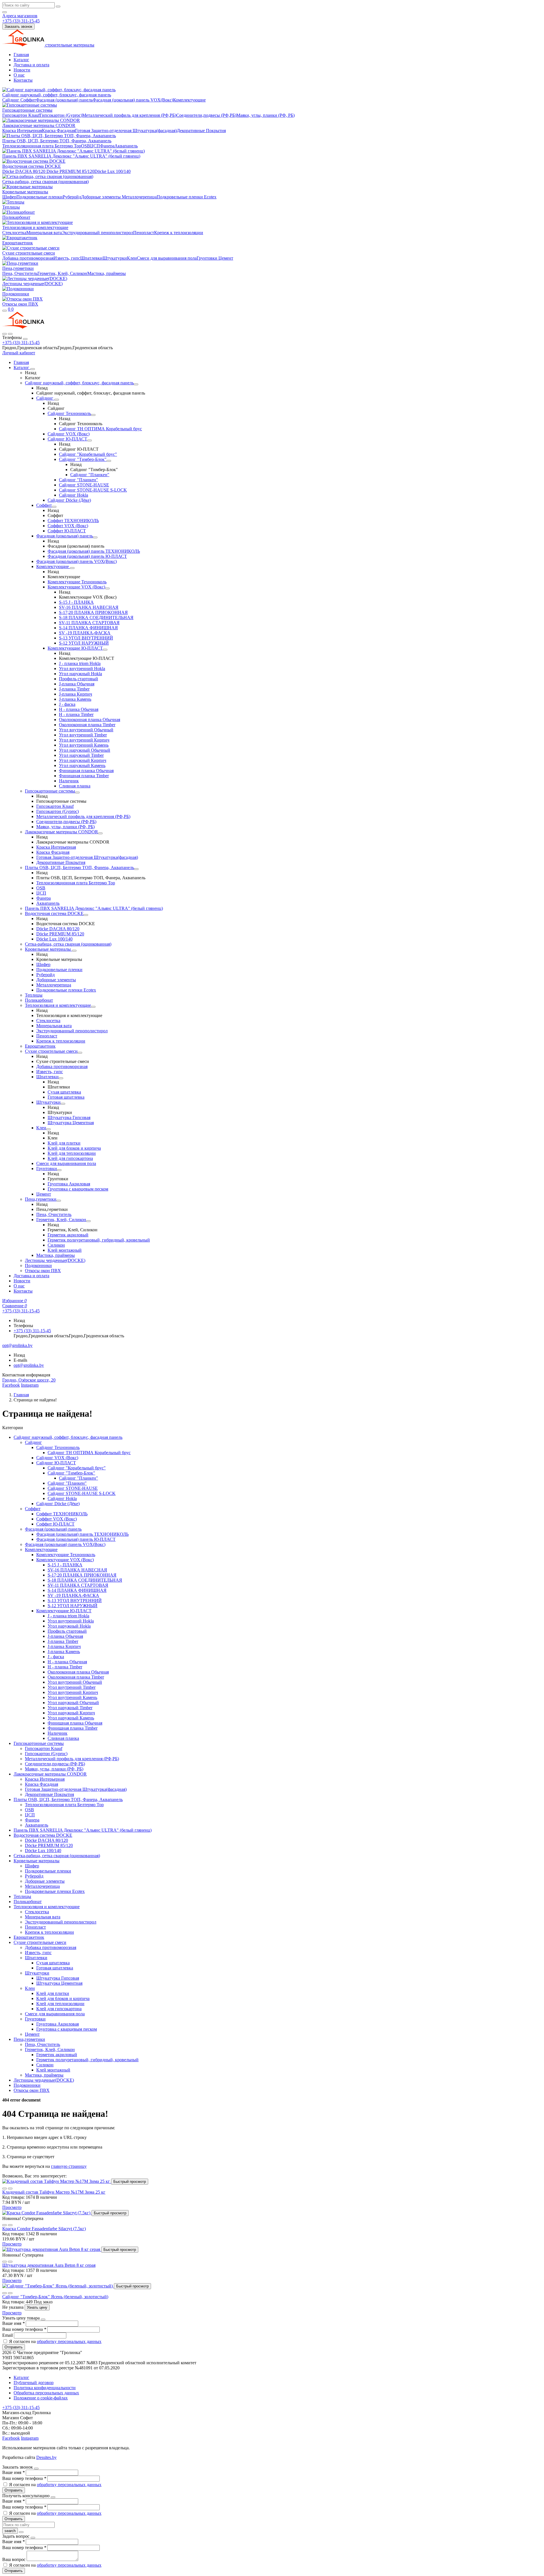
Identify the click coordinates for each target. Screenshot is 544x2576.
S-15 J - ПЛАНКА (76, 602)
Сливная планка (75, 786)
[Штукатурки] (63, 1104)
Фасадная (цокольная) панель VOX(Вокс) (133, 100)
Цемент (225, 258)
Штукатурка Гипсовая (69, 1118)
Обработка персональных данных (46, 2393)
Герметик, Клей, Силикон (62, 273)
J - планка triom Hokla (80, 663)
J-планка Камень (75, 699)
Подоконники (16, 294)
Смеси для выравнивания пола (167, 258)
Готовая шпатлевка (66, 1097)
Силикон (56, 1245)
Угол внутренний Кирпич (84, 740)
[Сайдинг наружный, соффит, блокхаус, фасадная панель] (136, 384)
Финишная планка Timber (84, 776)
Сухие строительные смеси (29, 253)
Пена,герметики (18, 268)
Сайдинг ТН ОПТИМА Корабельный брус (100, 429)
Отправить (14, 2347)
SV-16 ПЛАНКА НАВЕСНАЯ (89, 607)
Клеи (132, 258)
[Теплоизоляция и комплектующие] (93, 1007)
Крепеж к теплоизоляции (179, 233)
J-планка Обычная (77, 684)
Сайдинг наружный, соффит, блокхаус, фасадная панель (57, 95)
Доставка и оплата (31, 65)
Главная (21, 55)
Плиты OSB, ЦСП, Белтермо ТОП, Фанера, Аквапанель (57, 141)
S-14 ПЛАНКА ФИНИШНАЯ (88, 628)
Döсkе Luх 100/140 (112, 171)
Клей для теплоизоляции (72, 1153)
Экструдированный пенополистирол (97, 233)
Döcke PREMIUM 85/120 (70, 171)
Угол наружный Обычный (85, 750)
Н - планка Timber (76, 714)
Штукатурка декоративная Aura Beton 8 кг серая (49, 2265)
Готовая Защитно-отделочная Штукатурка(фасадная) (126, 131)
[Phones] (5, 334)
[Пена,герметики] (59, 1201)
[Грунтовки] (59, 1170)
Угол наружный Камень (82, 765)
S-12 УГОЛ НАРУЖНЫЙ (84, 643)
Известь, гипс (67, 258)
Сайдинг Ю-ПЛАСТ (67, 439)
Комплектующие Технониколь (77, 582)
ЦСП (95, 146)
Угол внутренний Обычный (86, 730)
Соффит (28, 100)
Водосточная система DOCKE (32, 166)
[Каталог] (33, 369)
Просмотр (12, 2207)
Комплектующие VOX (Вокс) (76, 587)
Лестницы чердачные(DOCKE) (32, 284)
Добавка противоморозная (28, 258)
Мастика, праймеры (107, 273)
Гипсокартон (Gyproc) (61, 115)
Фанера (107, 146)
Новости (22, 70)
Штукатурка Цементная (71, 1123)
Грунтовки (207, 258)
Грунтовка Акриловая (69, 1184)
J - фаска (67, 704)
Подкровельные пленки (40, 197)
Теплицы (11, 207)
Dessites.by (46, 2457)
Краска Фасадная (59, 131)
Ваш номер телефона (24, 2329)
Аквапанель (126, 146)
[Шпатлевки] (61, 1078)
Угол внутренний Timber (83, 735)
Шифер (9, 197)
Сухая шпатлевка (64, 1092)
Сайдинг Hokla (74, 495)
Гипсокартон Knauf (21, 115)
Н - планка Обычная (79, 709)
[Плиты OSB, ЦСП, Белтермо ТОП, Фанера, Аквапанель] (136, 869)
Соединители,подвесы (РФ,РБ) (206, 115)
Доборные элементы (101, 197)
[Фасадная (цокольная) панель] (95, 537)
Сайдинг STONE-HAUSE (84, 485)
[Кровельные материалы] (74, 951)
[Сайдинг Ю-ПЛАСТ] (90, 440)
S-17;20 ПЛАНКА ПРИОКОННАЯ (93, 612)
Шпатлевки (91, 258)
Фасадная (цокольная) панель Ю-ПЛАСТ (87, 556)
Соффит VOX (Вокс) (68, 526)
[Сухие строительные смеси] (80, 1053)
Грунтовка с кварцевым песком (78, 1189)
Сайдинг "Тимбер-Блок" (83, 459)
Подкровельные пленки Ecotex (187, 197)
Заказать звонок (18, 27)
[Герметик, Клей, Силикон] (88, 1221)
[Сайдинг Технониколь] (93, 415)
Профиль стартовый (78, 679)
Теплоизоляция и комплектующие (35, 227)
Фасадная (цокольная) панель (64, 100)
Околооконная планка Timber (87, 725)
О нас (19, 75)
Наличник (69, 781)
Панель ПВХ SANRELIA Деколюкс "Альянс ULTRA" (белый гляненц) (71, 156)
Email (8, 2335)
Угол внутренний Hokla (82, 669)
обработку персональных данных (69, 2341)
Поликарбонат (16, 217)
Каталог (21, 60)
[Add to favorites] (5, 2189)
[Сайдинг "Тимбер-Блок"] (109, 461)
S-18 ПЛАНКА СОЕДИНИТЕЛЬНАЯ (96, 617)
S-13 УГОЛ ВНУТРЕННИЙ (86, 638)
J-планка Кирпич (76, 694)
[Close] (25, 339)
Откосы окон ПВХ (20, 304)
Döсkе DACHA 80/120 (24, 171)
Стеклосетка (14, 233)
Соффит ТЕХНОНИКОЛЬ (73, 521)
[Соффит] (54, 507)
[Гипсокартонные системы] (77, 793)
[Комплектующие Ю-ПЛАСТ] (105, 650)
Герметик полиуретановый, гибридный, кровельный (99, 1240)
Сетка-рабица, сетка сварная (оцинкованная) (45, 182)
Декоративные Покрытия (201, 131)
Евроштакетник (18, 243)
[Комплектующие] (72, 568)
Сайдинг (11, 100)
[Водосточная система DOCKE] (86, 915)
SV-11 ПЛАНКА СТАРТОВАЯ (89, 623)
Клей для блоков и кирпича (74, 1148)
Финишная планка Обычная (86, 771)
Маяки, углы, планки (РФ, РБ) (265, 115)
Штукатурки (115, 258)
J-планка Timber (74, 689)
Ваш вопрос (14, 2559)
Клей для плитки (64, 1143)
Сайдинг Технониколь (69, 413)
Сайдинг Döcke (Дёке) (69, 500)
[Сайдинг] (57, 400)
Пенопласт (144, 233)
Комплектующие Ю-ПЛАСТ (75, 648)
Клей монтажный (65, 1250)
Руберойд (72, 197)
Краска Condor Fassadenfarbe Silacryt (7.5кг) (44, 2229)
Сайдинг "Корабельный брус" (88, 454)
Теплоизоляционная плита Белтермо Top (42, 146)
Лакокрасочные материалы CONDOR (39, 125)
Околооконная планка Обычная (90, 720)
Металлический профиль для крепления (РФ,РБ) (129, 115)
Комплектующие (189, 100)
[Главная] (23, 327)
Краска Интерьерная (22, 131)
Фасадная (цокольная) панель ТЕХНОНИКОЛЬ (94, 551)
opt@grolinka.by (29, 1365)
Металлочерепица (139, 197)
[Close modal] (43, 2319)
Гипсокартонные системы (27, 110)
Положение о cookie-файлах (41, 2398)
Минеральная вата (44, 233)
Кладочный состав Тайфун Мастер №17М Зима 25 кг (54, 2192)
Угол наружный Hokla (80, 674)
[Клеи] (48, 1129)
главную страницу (69, 2166)
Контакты (23, 80)
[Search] (10, 334)
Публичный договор (34, 2383)
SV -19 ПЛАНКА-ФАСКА (85, 633)
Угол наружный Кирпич (83, 760)
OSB (86, 146)
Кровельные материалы (25, 192)
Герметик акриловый (68, 1235)
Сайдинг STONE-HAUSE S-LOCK (93, 490)
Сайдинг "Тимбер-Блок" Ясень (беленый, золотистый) (55, 2297)
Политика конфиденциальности (45, 2388)
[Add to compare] (10, 2189)
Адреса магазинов (20, 16)
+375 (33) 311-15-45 (21, 343)
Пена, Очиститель (20, 273)
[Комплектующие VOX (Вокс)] (107, 588)
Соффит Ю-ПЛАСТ (67, 531)
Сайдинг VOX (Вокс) (69, 434)
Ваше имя (13, 2323)
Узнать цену (37, 2307)
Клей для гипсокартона (70, 1158)
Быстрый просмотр (130, 2182)
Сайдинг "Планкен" (90, 475)
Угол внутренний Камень (84, 745)
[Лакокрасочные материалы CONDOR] (100, 833)
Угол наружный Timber (81, 755)
